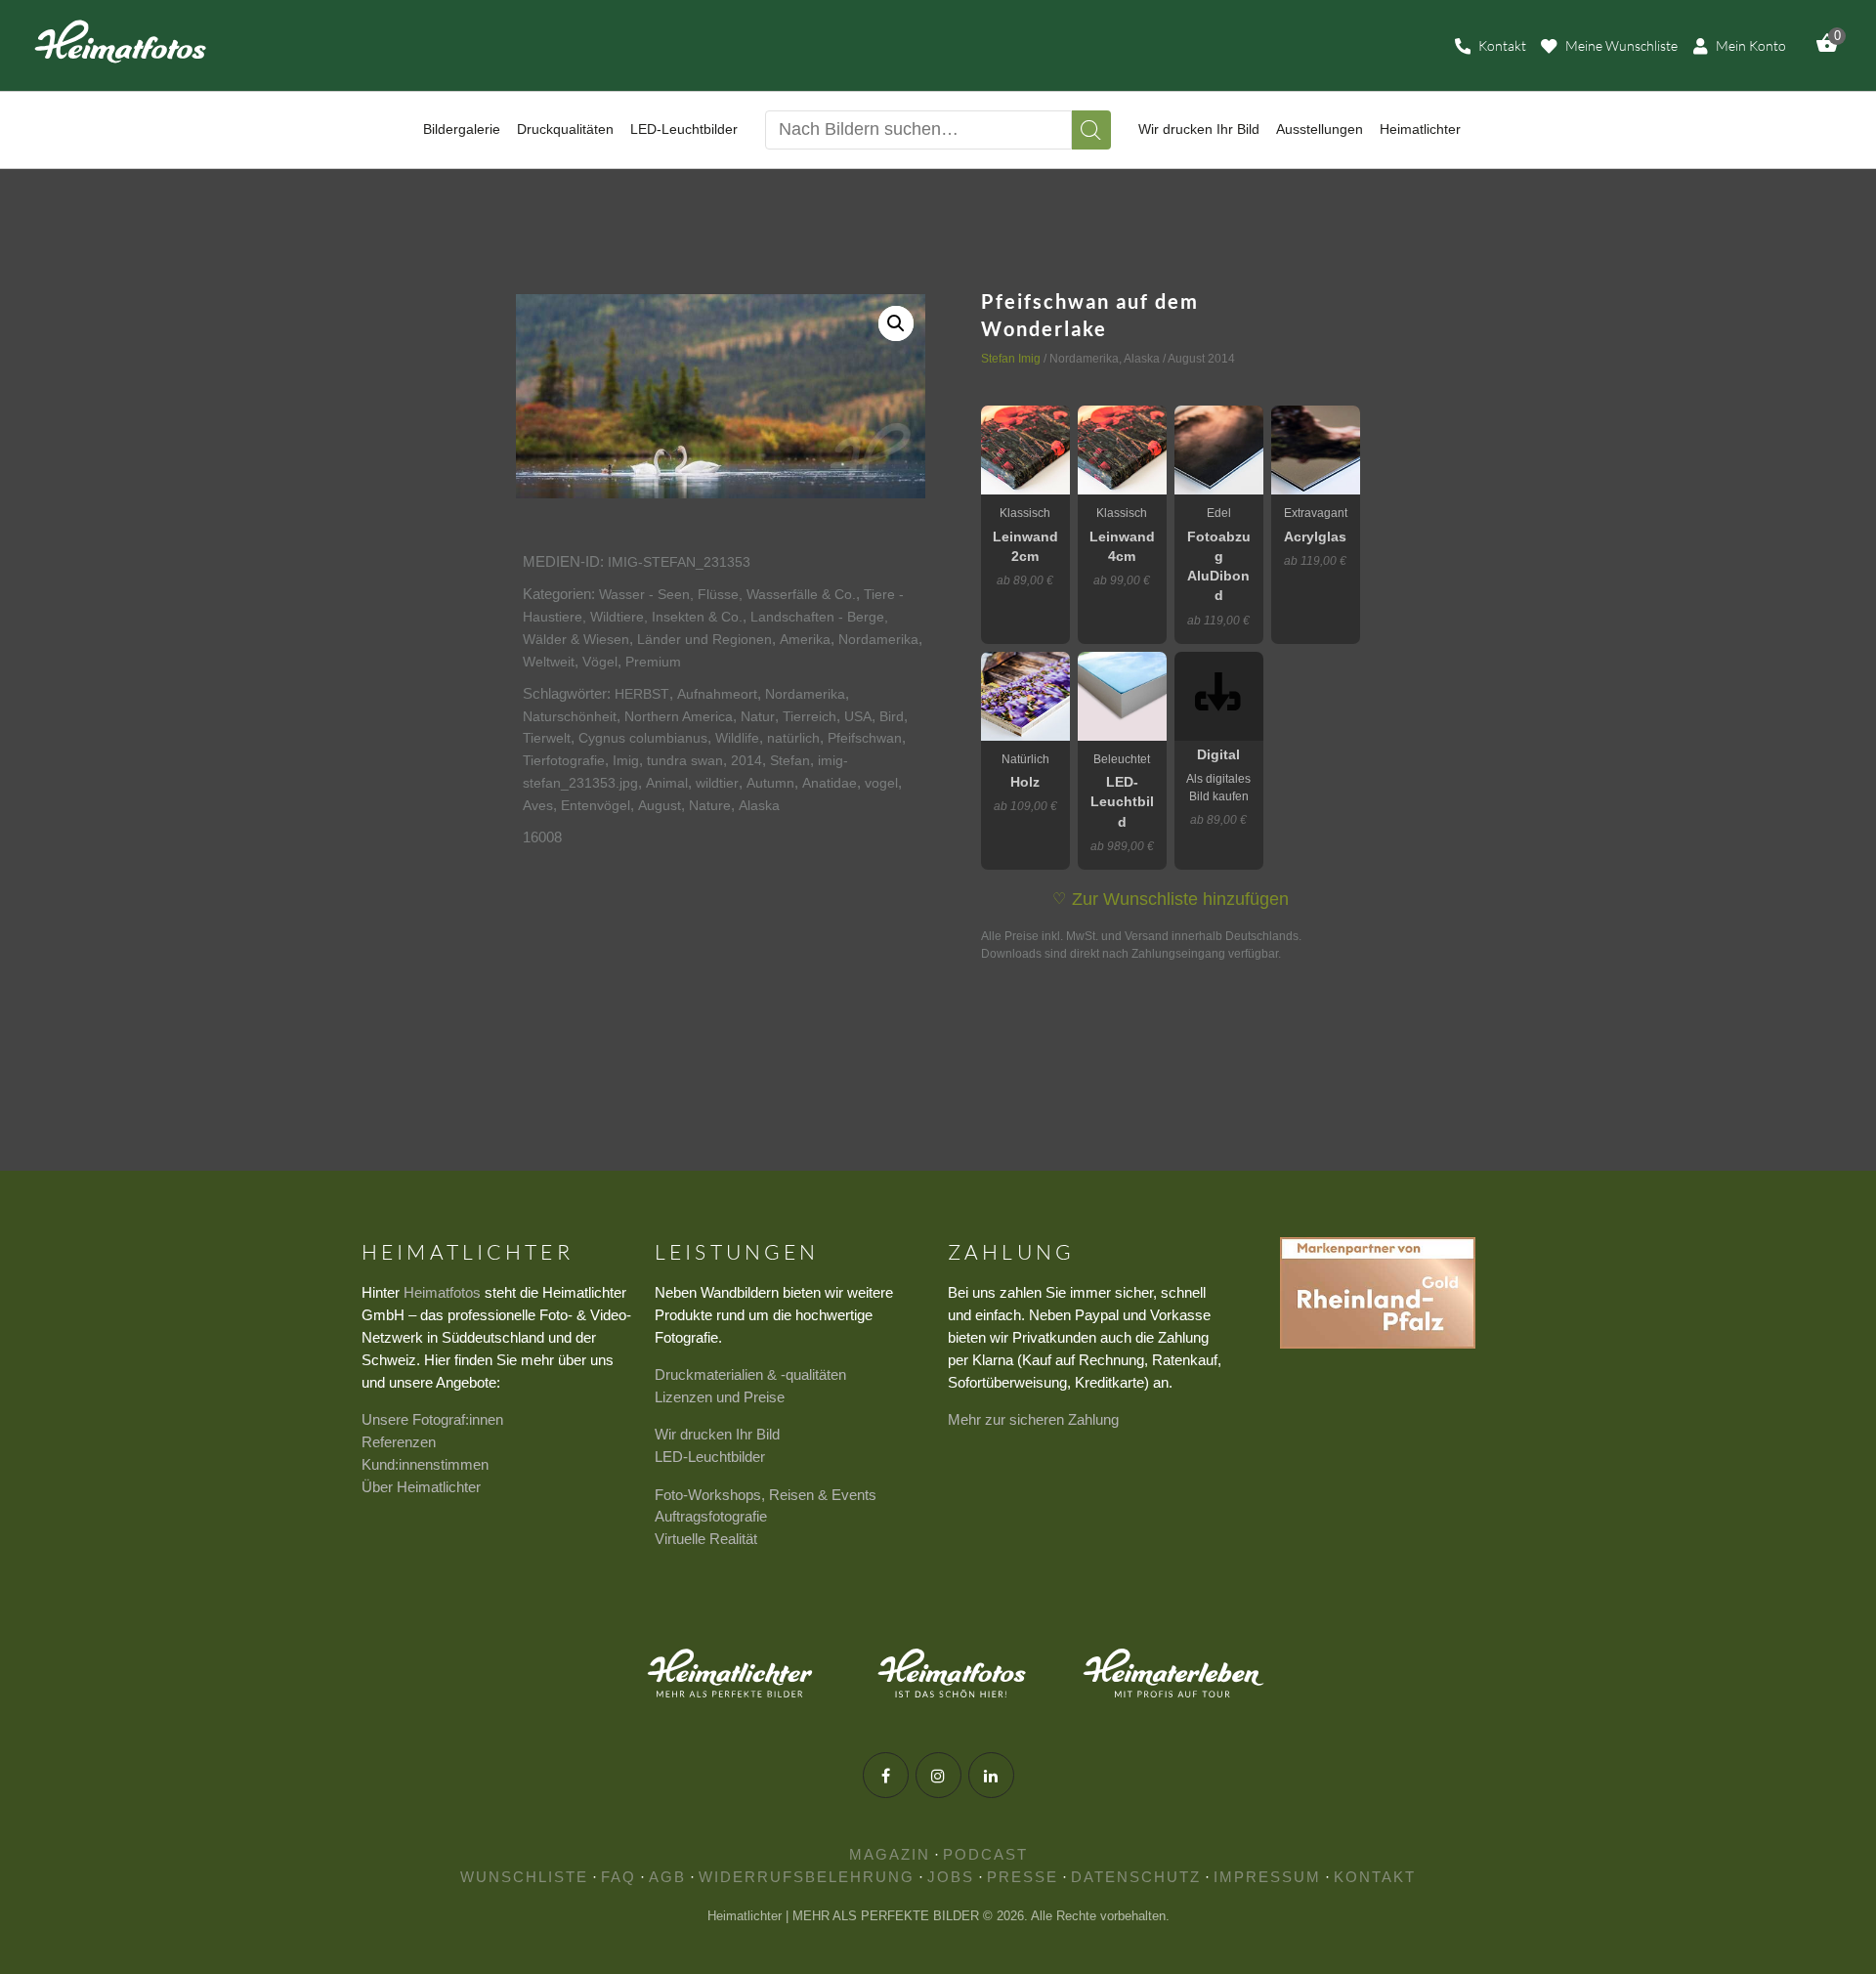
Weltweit (549, 662)
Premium (653, 662)
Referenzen (399, 1442)
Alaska (759, 805)
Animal (667, 783)
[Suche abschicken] (1091, 130)
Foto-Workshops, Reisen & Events (766, 1495)
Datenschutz (1136, 1877)
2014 (746, 760)
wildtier (717, 783)
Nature (710, 805)
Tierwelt (547, 738)
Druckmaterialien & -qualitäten (750, 1374)
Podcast (985, 1854)
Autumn (770, 783)
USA (858, 716)
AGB (667, 1877)
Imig (626, 760)
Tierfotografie (564, 760)
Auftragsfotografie (711, 1516)
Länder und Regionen (704, 639)
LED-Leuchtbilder (710, 1457)
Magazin (890, 1854)
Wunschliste (524, 1877)
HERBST (642, 694)
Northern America (679, 716)
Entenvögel (596, 805)
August (660, 805)
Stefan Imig (1011, 359)
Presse (1023, 1877)
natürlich (793, 738)
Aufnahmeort (717, 694)
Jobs (951, 1877)
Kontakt (1375, 1877)
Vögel (600, 662)
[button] (896, 323)
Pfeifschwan (865, 738)
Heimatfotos (442, 1292)
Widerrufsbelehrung (807, 1877)
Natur (758, 716)
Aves (538, 805)
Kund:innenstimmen (425, 1464)
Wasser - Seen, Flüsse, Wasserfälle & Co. (727, 594)
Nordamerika (878, 639)
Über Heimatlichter (421, 1487)
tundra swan (685, 760)
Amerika (805, 639)
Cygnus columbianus (643, 738)
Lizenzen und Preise (720, 1397)
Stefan (790, 760)
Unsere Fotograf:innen (432, 1419)
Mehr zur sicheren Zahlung (1033, 1419)
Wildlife (737, 738)
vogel (881, 783)
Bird (892, 716)
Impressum (1267, 1877)
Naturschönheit (570, 716)
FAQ (618, 1877)
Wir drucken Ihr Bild (717, 1434)
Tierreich (810, 716)
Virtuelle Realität (706, 1539)
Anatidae (830, 783)
